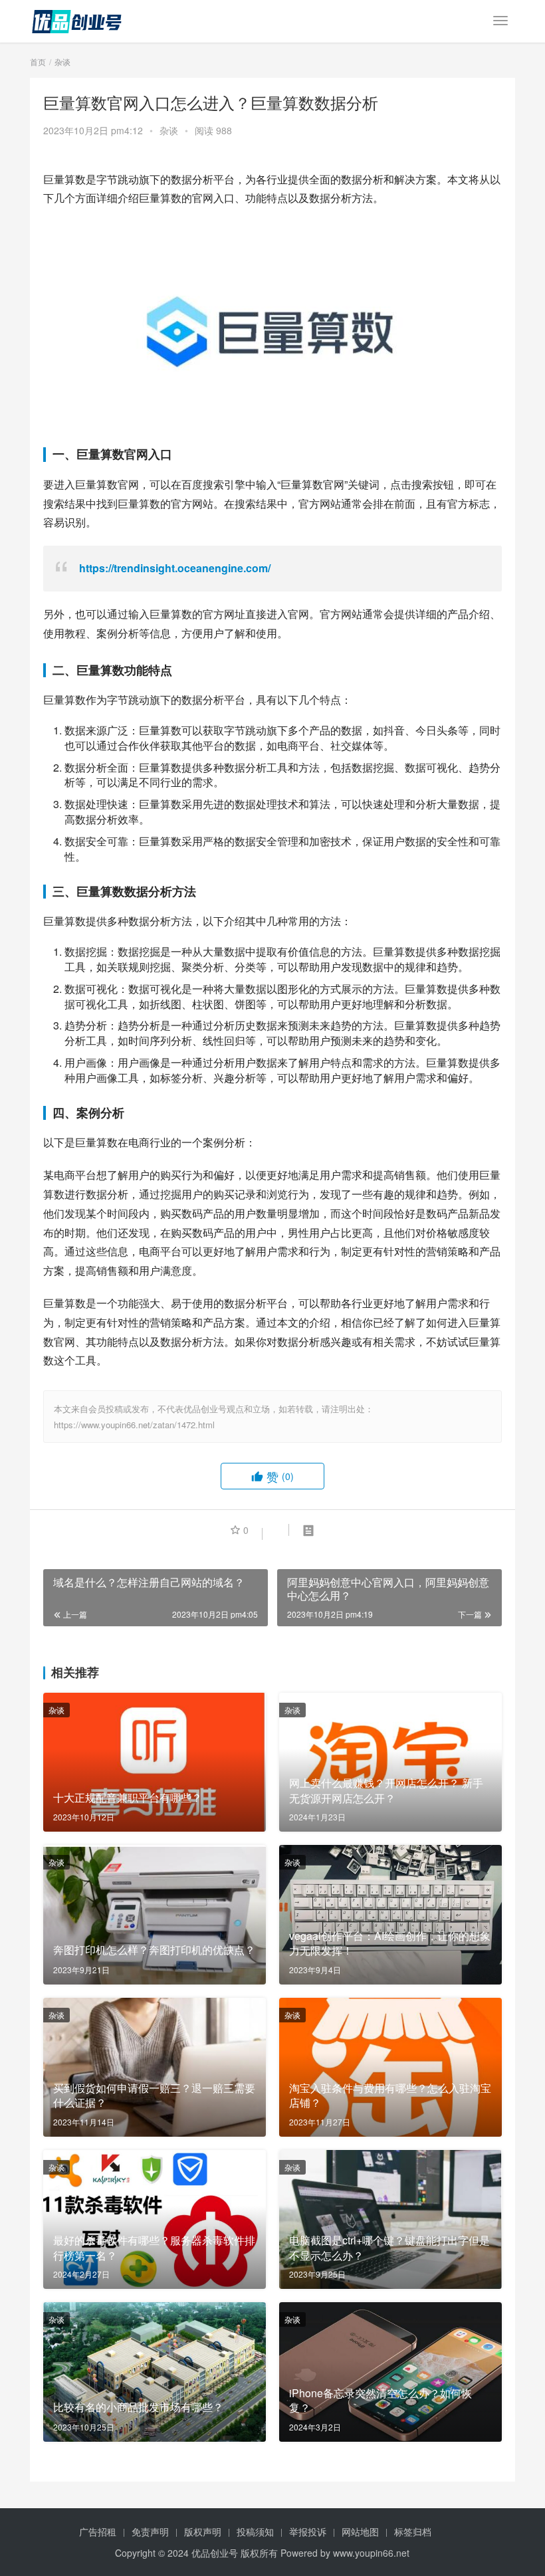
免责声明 (150, 2531)
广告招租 (98, 2531)
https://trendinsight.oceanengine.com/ (175, 568)
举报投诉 (308, 2531)
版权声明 (203, 2531)
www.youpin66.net (371, 2553)
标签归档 (413, 2531)
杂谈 (169, 130)
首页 (38, 61)
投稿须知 (255, 2531)
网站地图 (360, 2531)
